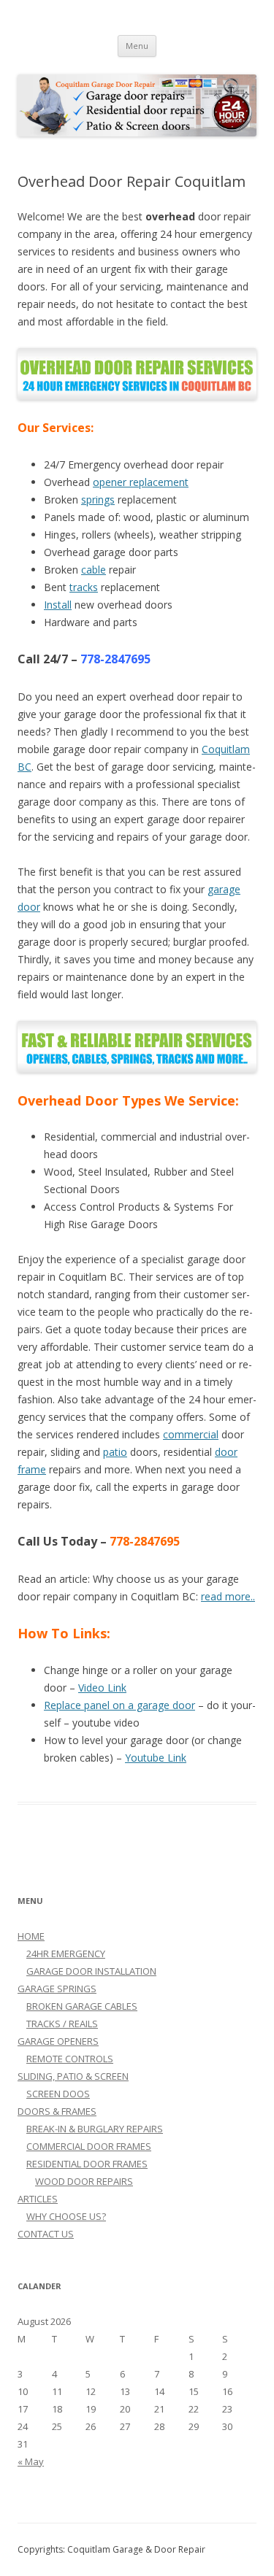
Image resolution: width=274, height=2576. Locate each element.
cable (94, 570)
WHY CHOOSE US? (66, 2216)
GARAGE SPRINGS (57, 1989)
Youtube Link (156, 1758)
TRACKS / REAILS (62, 2024)
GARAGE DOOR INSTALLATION (91, 1971)
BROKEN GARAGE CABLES (82, 2006)
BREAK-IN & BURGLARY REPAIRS (95, 2129)
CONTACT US (46, 2234)
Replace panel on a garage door (119, 1705)
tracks (84, 587)
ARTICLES (38, 2199)
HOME (31, 1936)
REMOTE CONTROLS (70, 2059)
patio (115, 1452)
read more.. (228, 1596)
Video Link (102, 1688)
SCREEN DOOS (58, 2094)
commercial (191, 1434)
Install (58, 605)
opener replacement (141, 482)
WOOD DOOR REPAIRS (84, 2181)
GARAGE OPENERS (58, 2041)
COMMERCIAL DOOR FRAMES (89, 2146)
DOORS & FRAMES (57, 2111)
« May (31, 2461)
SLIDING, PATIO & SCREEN (73, 2076)
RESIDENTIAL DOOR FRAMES (87, 2164)
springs (98, 500)
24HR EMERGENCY (66, 1954)
